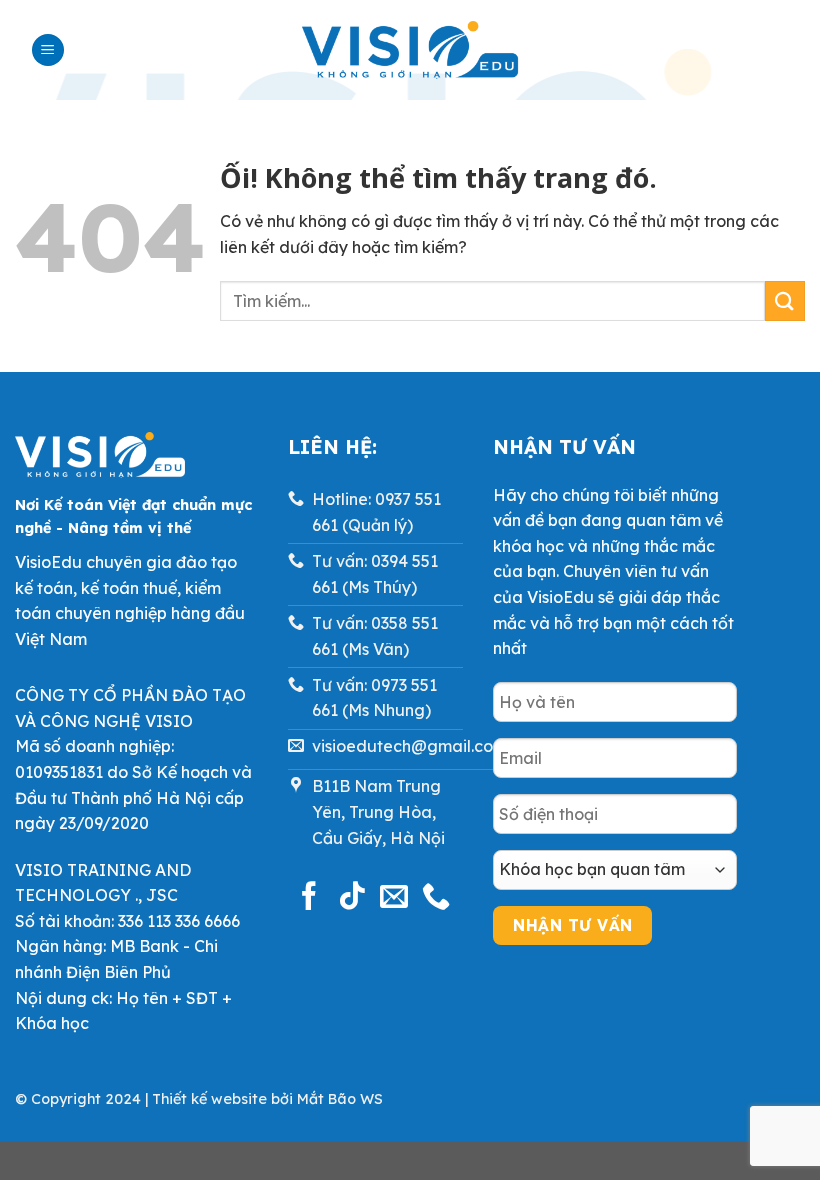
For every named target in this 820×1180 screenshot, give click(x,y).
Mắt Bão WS (340, 1099)
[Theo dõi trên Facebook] (309, 898)
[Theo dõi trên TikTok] (352, 898)
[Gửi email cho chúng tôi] (394, 898)
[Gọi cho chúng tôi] (436, 898)
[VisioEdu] (410, 50)
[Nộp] (785, 300)
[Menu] (48, 50)
